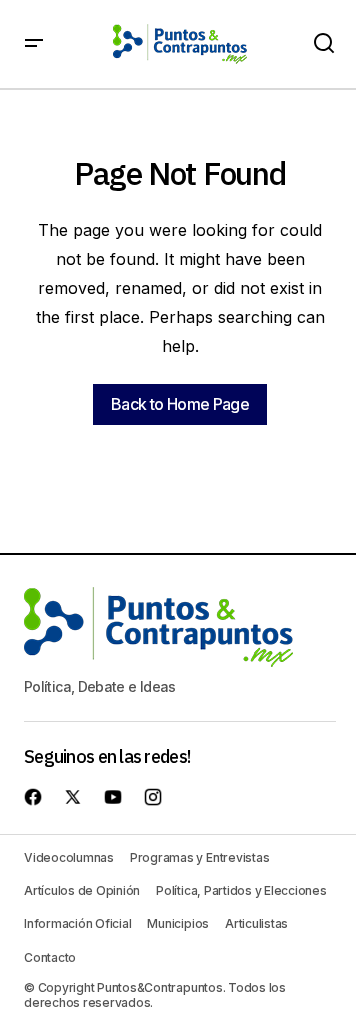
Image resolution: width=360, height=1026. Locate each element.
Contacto (50, 957)
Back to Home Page (180, 404)
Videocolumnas (69, 857)
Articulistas (256, 923)
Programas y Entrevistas (199, 857)
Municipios (178, 923)
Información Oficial (77, 923)
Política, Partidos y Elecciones (241, 890)
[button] (34, 44)
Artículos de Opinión (82, 890)
